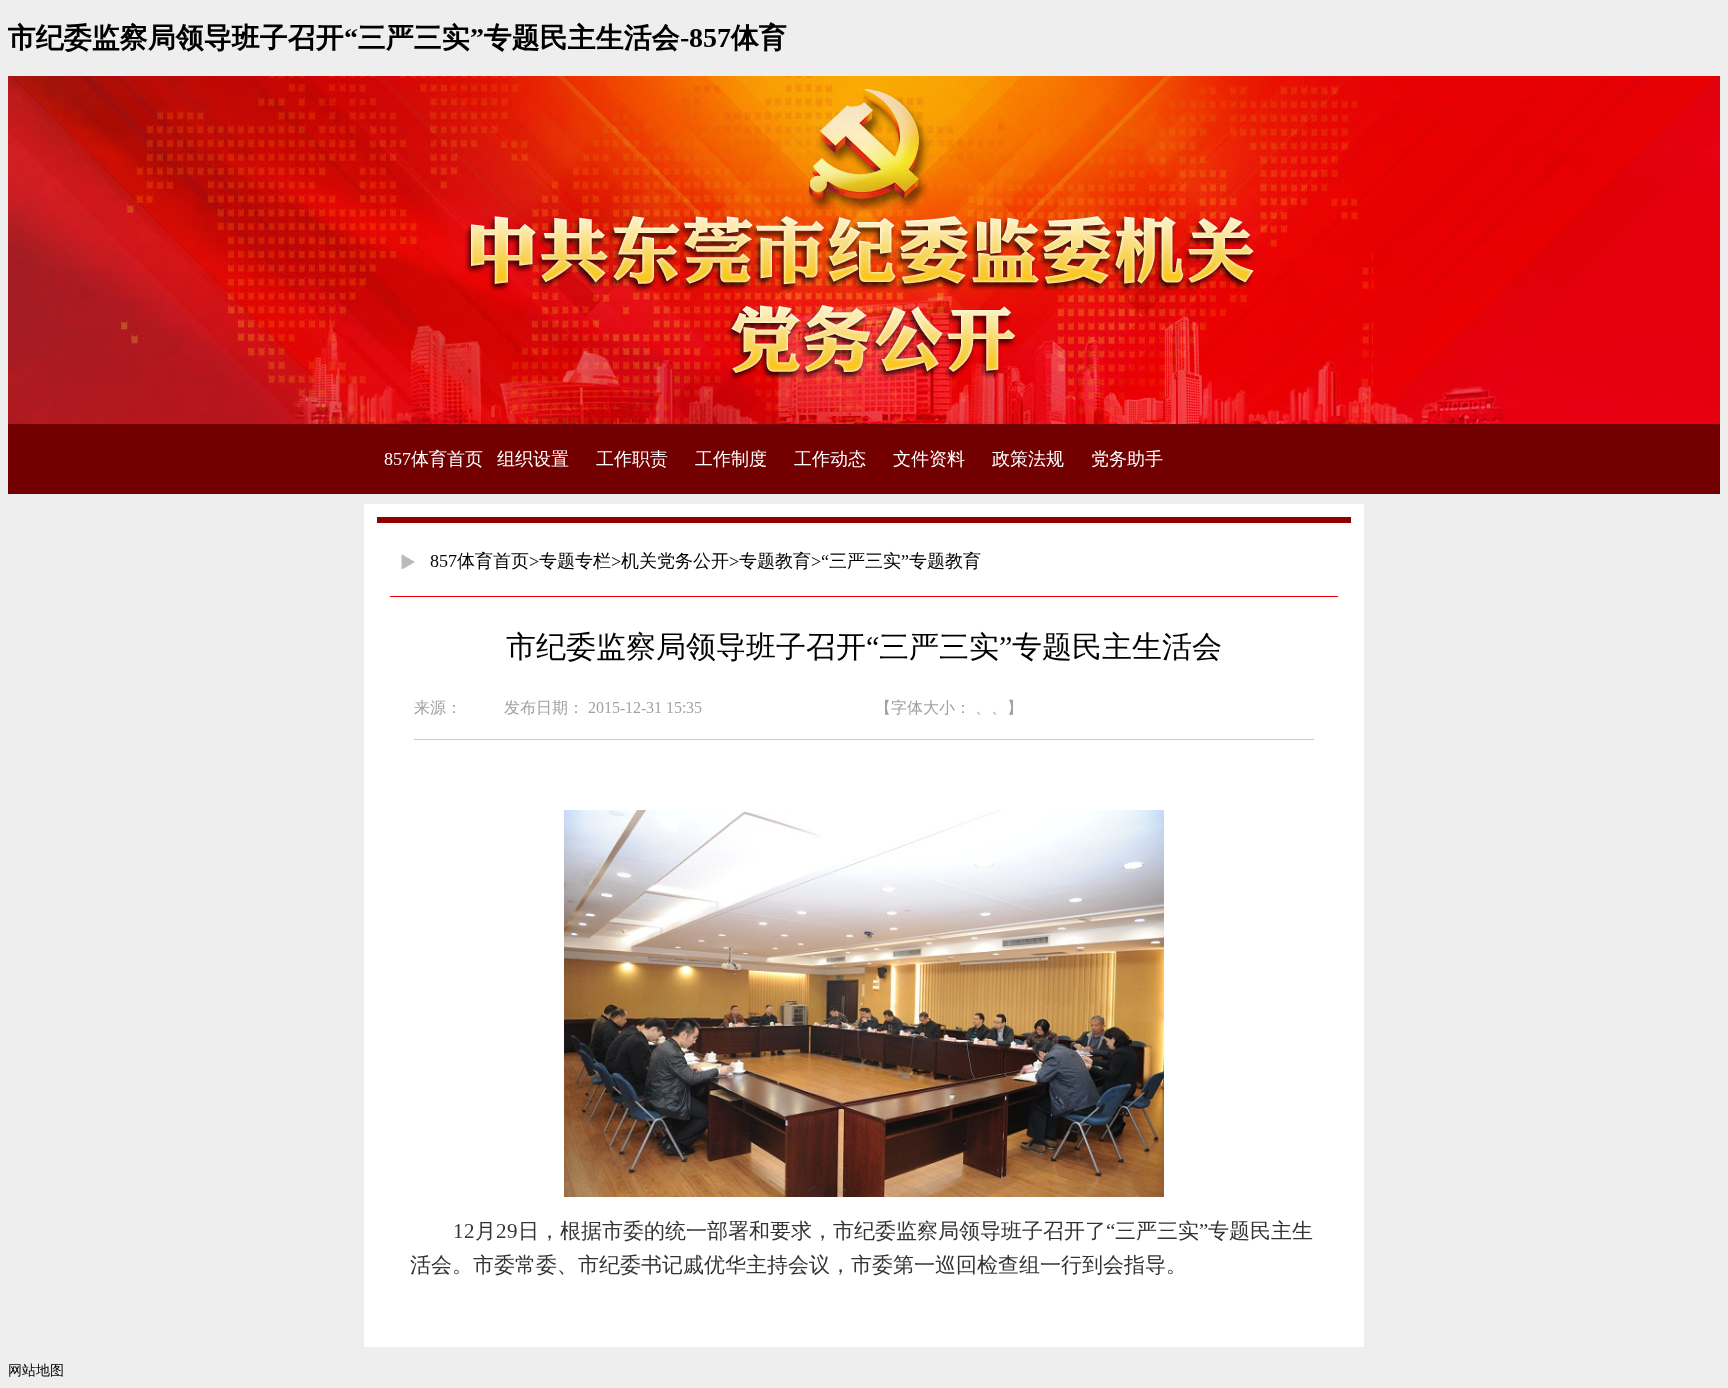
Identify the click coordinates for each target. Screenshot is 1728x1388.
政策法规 (1028, 459)
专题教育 (775, 561)
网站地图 (36, 1370)
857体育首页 (433, 459)
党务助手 (1127, 459)
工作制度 (731, 459)
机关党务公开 (675, 561)
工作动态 (830, 459)
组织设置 (533, 459)
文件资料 (929, 459)
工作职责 (632, 459)
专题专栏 (575, 561)
